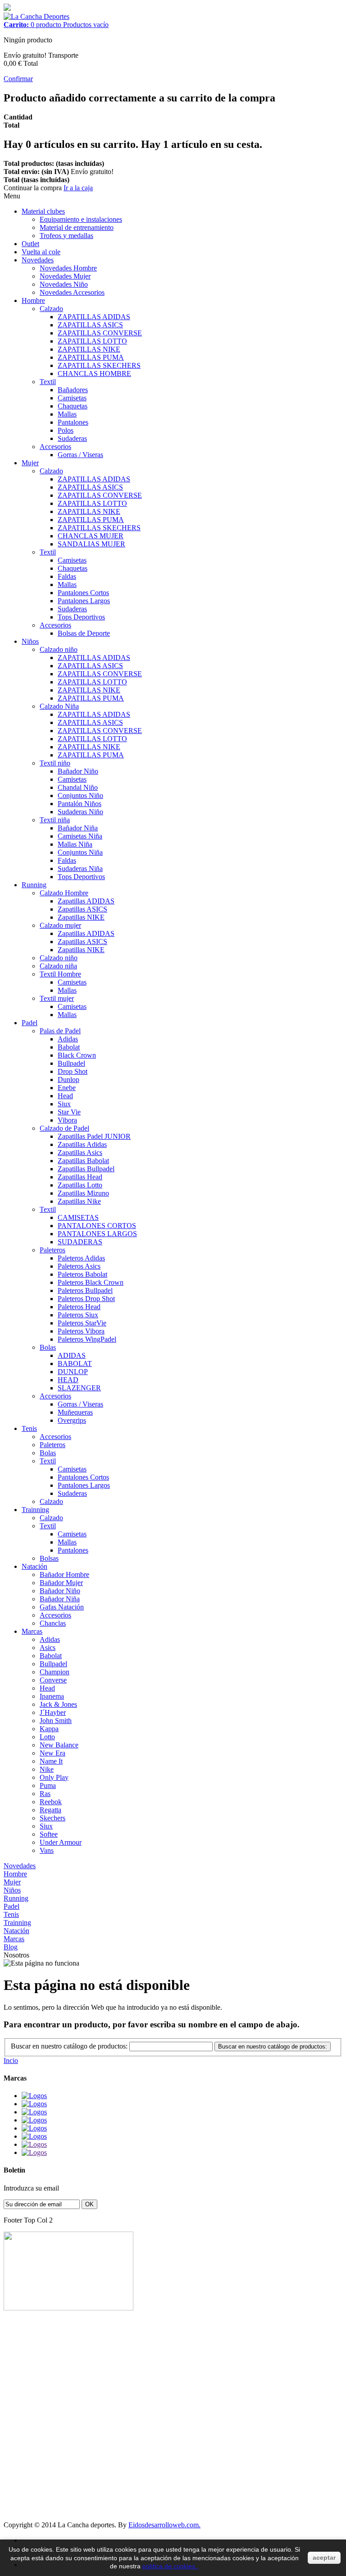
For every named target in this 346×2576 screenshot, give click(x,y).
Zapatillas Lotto (80, 1185)
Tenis (29, 1428)
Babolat (69, 1047)
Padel (30, 1023)
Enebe (67, 1088)
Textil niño (55, 763)
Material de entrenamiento (77, 227)
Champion (55, 1672)
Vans (47, 1850)
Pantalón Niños (80, 804)
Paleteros (52, 1250)
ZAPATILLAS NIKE (89, 349)
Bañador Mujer (61, 1583)
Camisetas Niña (80, 836)
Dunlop (68, 1079)
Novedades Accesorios (72, 292)
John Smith (56, 1721)
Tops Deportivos (81, 617)
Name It (51, 1761)
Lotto (47, 1737)
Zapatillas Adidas (82, 1144)
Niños (30, 641)
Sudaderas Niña (80, 869)
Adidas (68, 1039)
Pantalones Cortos (83, 593)
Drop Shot (73, 1071)
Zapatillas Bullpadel (86, 1169)
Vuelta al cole (41, 252)
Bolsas (49, 1558)
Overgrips (72, 1420)
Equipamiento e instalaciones (81, 219)
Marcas (32, 1631)
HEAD (68, 1380)
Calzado (51, 309)
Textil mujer (57, 998)
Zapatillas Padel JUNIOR (94, 1136)
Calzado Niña (59, 706)
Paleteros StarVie (82, 1323)
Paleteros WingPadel (87, 1339)
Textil (48, 382)
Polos (66, 430)
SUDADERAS (80, 1242)
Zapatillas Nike (79, 1201)
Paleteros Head (79, 1307)
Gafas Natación (62, 1607)
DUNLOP (73, 1372)
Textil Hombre (60, 974)
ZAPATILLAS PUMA (91, 357)
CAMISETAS (78, 1217)
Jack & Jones (58, 1704)
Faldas (67, 576)
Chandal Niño (78, 787)
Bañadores (73, 390)
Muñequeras (75, 1412)
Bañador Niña (78, 828)
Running (34, 885)
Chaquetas (73, 406)
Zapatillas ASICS (82, 909)
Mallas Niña (75, 844)
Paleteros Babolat (82, 1274)
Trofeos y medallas (66, 236)
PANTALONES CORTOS (97, 1226)
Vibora (67, 1120)
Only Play (54, 1777)
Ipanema (52, 1696)
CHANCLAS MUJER (91, 536)
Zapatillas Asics (80, 1153)
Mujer (30, 463)
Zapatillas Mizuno (83, 1193)
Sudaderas (72, 438)
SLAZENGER (79, 1388)
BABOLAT (75, 1364)
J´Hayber (53, 1712)
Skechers (52, 1818)
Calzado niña (58, 966)
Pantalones (73, 422)
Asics (48, 1648)
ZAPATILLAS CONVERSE (100, 333)
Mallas (67, 414)
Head (65, 1096)
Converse (53, 1680)
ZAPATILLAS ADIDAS (94, 317)
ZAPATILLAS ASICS (90, 325)
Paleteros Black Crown (91, 1282)
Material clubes (43, 211)
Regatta (50, 1810)
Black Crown (77, 1055)
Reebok (51, 1802)
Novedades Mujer (65, 276)
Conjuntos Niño (80, 795)
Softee (49, 1834)
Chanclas (53, 1623)
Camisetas (72, 398)
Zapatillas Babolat (83, 1161)
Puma (48, 1785)
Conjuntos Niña (80, 852)
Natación (34, 1566)
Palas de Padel (60, 1031)
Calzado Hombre (64, 893)
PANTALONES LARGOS (97, 1234)
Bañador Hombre (64, 1574)
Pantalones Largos (84, 601)
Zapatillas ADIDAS (86, 901)
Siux (64, 1104)
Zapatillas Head (80, 1177)
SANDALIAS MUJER (91, 544)
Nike (47, 1769)
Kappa (49, 1729)
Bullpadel (71, 1063)
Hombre (33, 300)
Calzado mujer (60, 925)
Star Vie (69, 1112)
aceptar (324, 2558)
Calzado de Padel (64, 1128)
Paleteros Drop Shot (86, 1299)
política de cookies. (171, 2566)
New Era (52, 1753)
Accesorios (55, 447)
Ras (45, 1794)
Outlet (30, 244)
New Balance (59, 1745)
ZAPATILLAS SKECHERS (99, 365)
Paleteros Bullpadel (85, 1290)
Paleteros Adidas (81, 1258)
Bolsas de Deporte (84, 633)
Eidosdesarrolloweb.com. (164, 2525)
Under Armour (61, 1842)
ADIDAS (72, 1355)
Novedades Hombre (68, 268)
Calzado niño (59, 649)
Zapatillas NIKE (81, 917)
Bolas (48, 1347)
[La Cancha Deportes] (36, 16)
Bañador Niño (78, 771)
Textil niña (55, 820)
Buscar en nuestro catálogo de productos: (69, 2046)
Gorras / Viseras (80, 455)
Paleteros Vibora (81, 1331)
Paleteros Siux (78, 1315)
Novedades (38, 260)
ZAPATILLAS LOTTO (92, 341)
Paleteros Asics (79, 1266)
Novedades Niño (64, 284)
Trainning (35, 1510)
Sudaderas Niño (80, 812)
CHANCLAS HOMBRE (94, 374)
